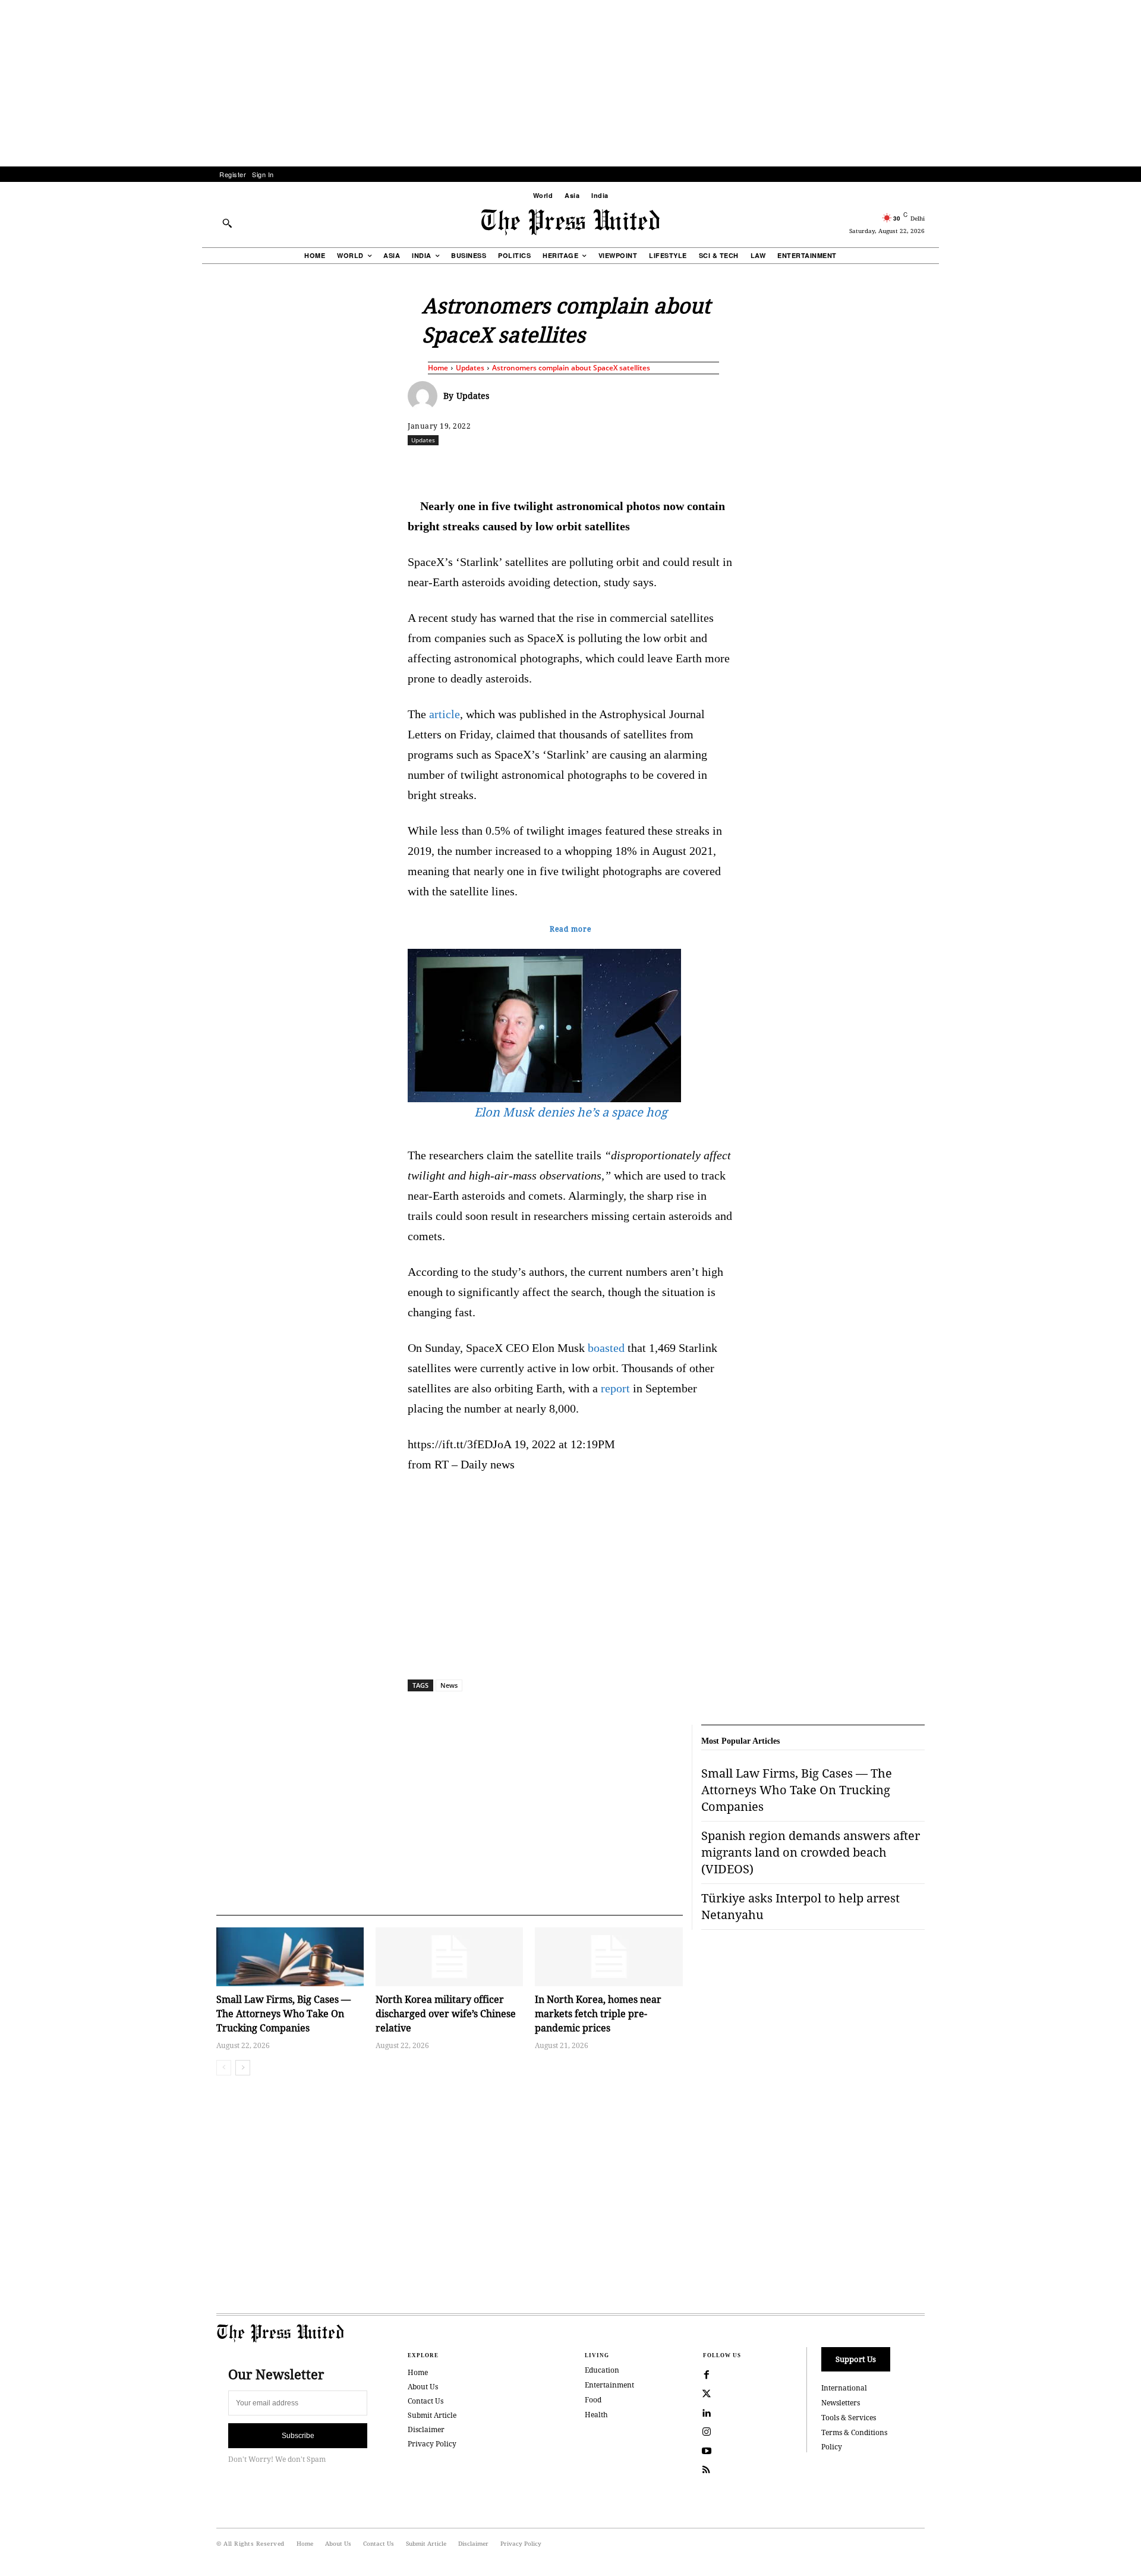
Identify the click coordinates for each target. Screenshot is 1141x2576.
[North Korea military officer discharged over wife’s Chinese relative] (449, 1957)
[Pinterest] (628, 466)
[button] (227, 223)
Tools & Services (849, 2418)
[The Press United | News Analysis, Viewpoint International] (570, 222)
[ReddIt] (546, 466)
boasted (606, 1348)
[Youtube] (707, 2451)
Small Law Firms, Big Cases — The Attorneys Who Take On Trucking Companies (283, 2014)
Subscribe (298, 2436)
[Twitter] (707, 2394)
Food (593, 2400)
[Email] (655, 466)
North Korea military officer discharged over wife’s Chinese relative (446, 2014)
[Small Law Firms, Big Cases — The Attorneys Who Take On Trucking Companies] (290, 1957)
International (844, 2388)
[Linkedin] (601, 466)
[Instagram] (707, 2432)
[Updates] (425, 396)
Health (596, 2415)
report (615, 1388)
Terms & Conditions (854, 2432)
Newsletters (841, 2403)
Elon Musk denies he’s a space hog (571, 1112)
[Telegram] (710, 466)
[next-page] (243, 2068)
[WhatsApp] (573, 466)
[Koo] (929, 466)
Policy (832, 2447)
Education (602, 2370)
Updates (470, 368)
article (445, 714)
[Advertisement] (570, 83)
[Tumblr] (683, 466)
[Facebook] (491, 466)
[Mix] (737, 466)
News (449, 1685)
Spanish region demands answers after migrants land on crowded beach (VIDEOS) (811, 1852)
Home (438, 368)
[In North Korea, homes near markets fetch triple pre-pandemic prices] (609, 1957)
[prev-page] (224, 2068)
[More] (957, 466)
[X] (519, 466)
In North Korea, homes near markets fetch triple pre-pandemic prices (598, 2014)
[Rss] (707, 2470)
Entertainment (609, 2385)
